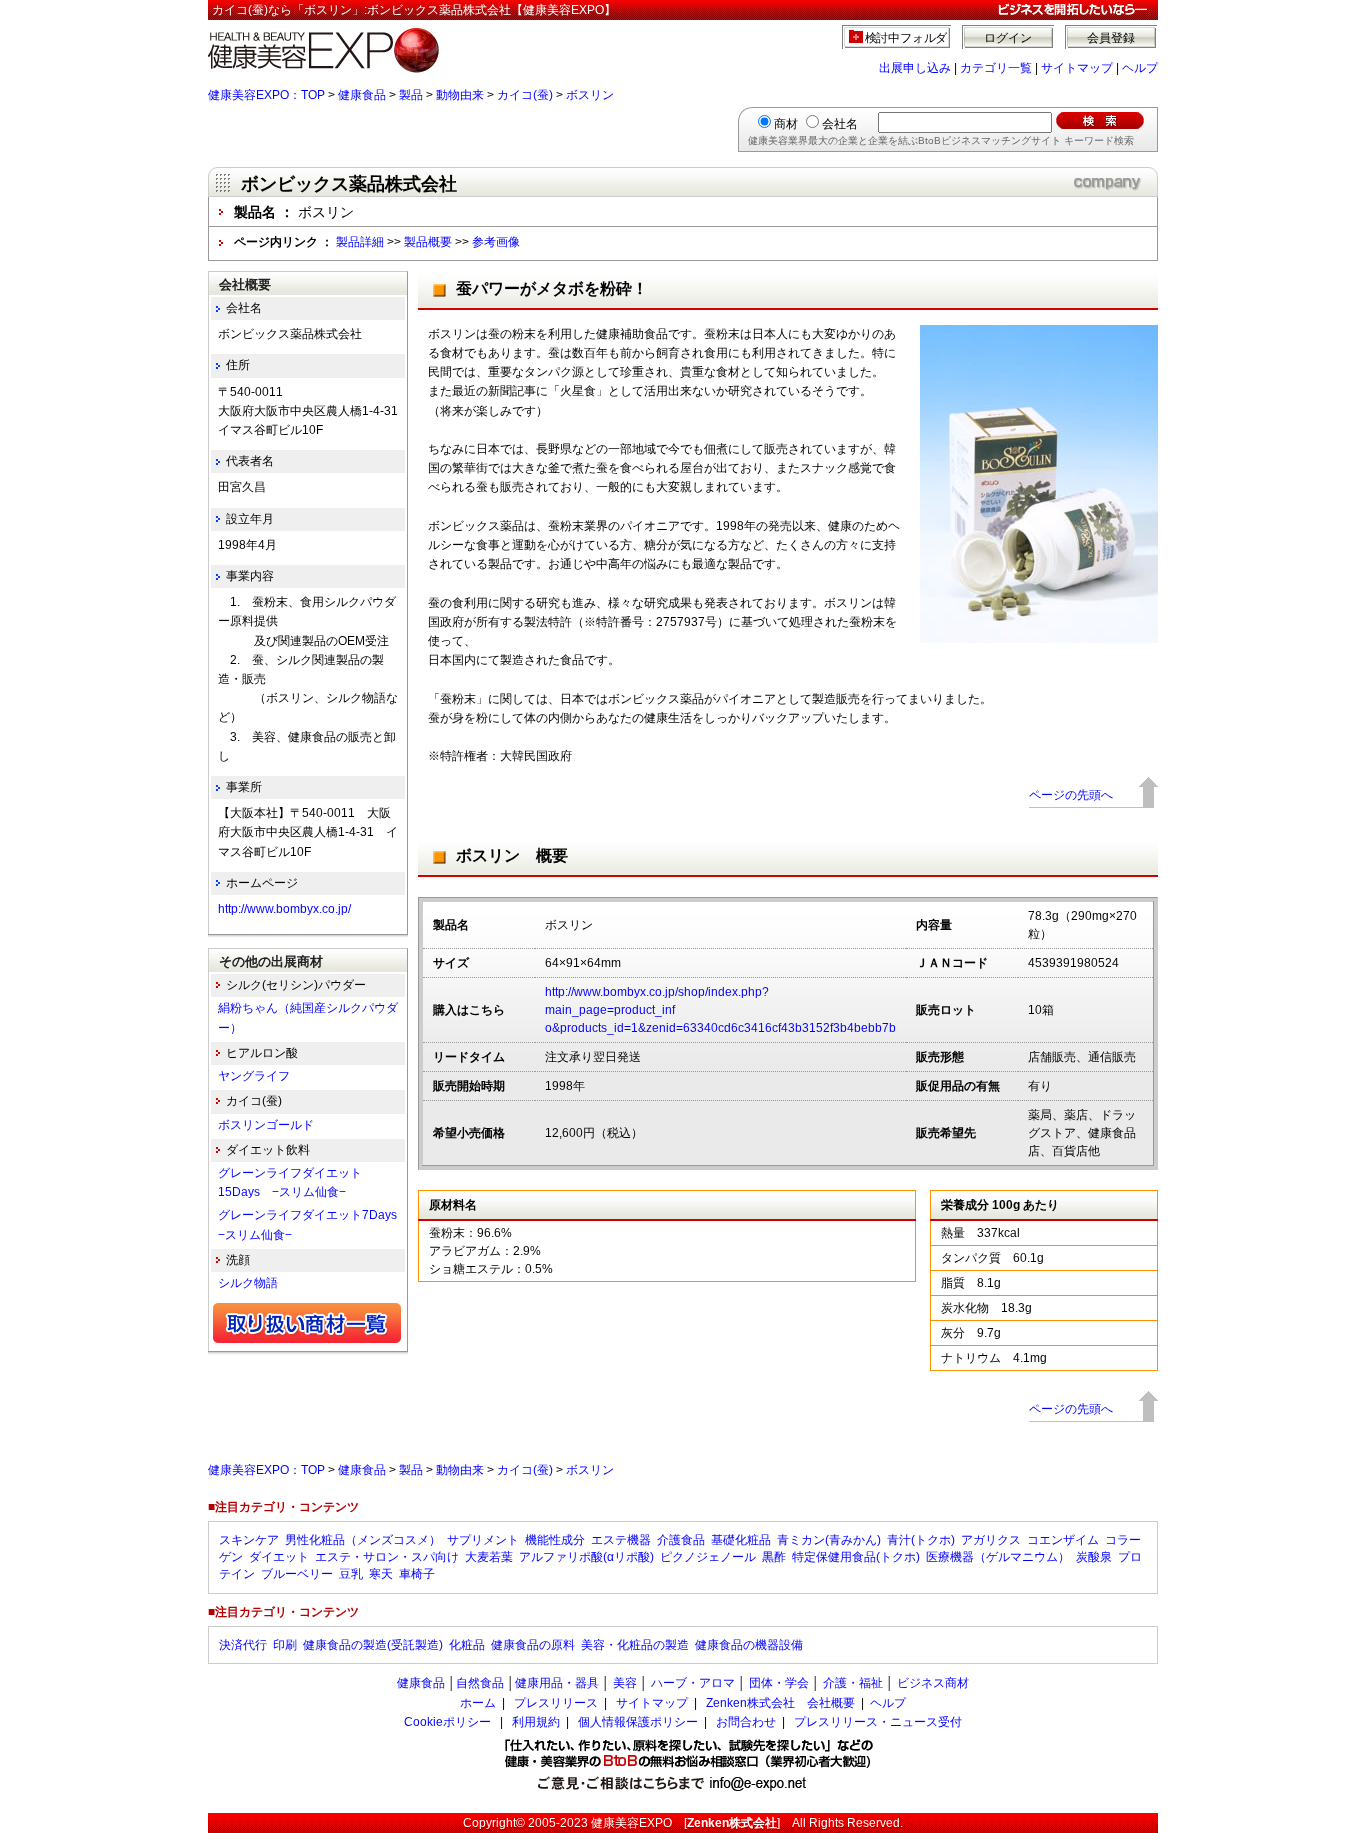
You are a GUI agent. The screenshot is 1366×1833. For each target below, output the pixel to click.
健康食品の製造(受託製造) (373, 1645)
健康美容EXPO (631, 1823)
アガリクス (991, 1540)
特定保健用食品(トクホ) (856, 1557)
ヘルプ (1140, 68)
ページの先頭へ (1071, 795)
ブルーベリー (297, 1574)
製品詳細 (360, 242)
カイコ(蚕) (525, 95)
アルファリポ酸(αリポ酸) (586, 1557)
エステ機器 (621, 1540)
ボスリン (590, 95)
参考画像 (496, 242)
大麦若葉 (489, 1557)
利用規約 (536, 1722)
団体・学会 (779, 1683)
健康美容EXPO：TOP (266, 95)
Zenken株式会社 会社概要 (780, 1703)
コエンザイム (1063, 1540)
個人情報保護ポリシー (638, 1722)
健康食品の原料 (533, 1645)
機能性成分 (555, 1540)
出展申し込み (915, 68)
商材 (786, 124)
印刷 (285, 1645)
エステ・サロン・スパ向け (387, 1557)
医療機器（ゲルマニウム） (998, 1557)
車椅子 (417, 1574)
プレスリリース (556, 1703)
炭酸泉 (1094, 1557)
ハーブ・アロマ (693, 1683)
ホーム (478, 1703)
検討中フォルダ (906, 38)
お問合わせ (746, 1722)
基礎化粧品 (741, 1540)
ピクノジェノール (708, 1557)
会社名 (840, 124)
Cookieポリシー (447, 1722)
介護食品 (681, 1540)
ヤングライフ (254, 1076)
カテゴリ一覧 (996, 68)
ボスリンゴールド (266, 1125)
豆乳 (351, 1574)
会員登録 (1111, 38)
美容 (625, 1683)
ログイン (1008, 38)
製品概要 (428, 242)
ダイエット (279, 1557)
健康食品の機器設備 (749, 1645)
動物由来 (460, 95)
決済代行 (243, 1645)
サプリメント (483, 1540)
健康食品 (362, 95)
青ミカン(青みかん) (829, 1540)
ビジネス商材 (933, 1683)
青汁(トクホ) (921, 1540)
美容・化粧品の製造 (635, 1645)
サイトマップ (1077, 68)
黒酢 (774, 1557)
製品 (411, 95)
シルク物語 (248, 1283)
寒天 (381, 1574)
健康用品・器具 (557, 1683)
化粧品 (467, 1645)
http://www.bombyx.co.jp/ (284, 909)
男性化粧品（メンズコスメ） (363, 1540)
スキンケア (249, 1540)
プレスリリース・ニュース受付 (878, 1722)
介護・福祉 (853, 1683)
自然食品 (480, 1683)
